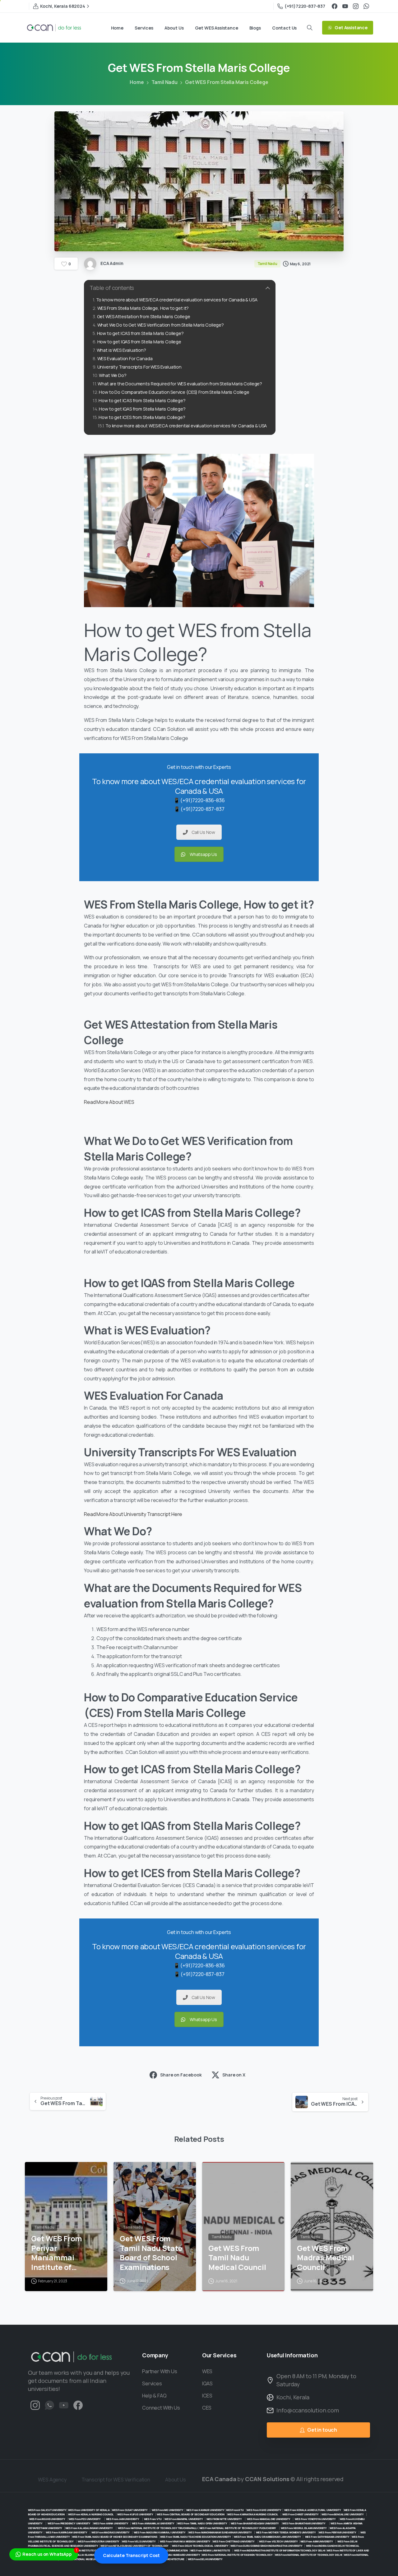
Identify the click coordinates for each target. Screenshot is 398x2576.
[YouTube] (345, 6)
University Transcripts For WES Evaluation (139, 367)
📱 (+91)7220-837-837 (199, 809)
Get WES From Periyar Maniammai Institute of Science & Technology (57, 2253)
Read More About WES (110, 1102)
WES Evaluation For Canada (125, 358)
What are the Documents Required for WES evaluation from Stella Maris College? (180, 384)
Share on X (234, 2075)
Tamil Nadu (164, 82)
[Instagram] (356, 6)
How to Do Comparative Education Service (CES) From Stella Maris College (174, 392)
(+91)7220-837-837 (305, 6)
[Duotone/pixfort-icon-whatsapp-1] (49, 2405)
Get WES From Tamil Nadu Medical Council (237, 2258)
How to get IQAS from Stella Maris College (139, 342)
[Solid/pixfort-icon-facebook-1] (78, 2405)
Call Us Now (203, 832)
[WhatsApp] (366, 6)
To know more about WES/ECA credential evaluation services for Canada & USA (177, 300)
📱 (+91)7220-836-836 (199, 800)
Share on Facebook (181, 2075)
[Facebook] (335, 6)
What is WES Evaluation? (121, 350)
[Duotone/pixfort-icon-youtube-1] (64, 2405)
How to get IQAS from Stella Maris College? (142, 409)
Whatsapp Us (203, 854)
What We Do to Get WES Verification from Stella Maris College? (161, 325)
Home (137, 82)
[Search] (310, 28)
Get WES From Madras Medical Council (326, 2258)
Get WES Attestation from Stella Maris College (144, 316)
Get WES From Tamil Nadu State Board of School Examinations (151, 2253)
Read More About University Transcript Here (133, 1514)
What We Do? (113, 375)
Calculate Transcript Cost (131, 2555)
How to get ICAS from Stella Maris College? (140, 333)
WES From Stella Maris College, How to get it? (143, 308)
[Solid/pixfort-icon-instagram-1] (35, 2405)
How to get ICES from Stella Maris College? (142, 417)
